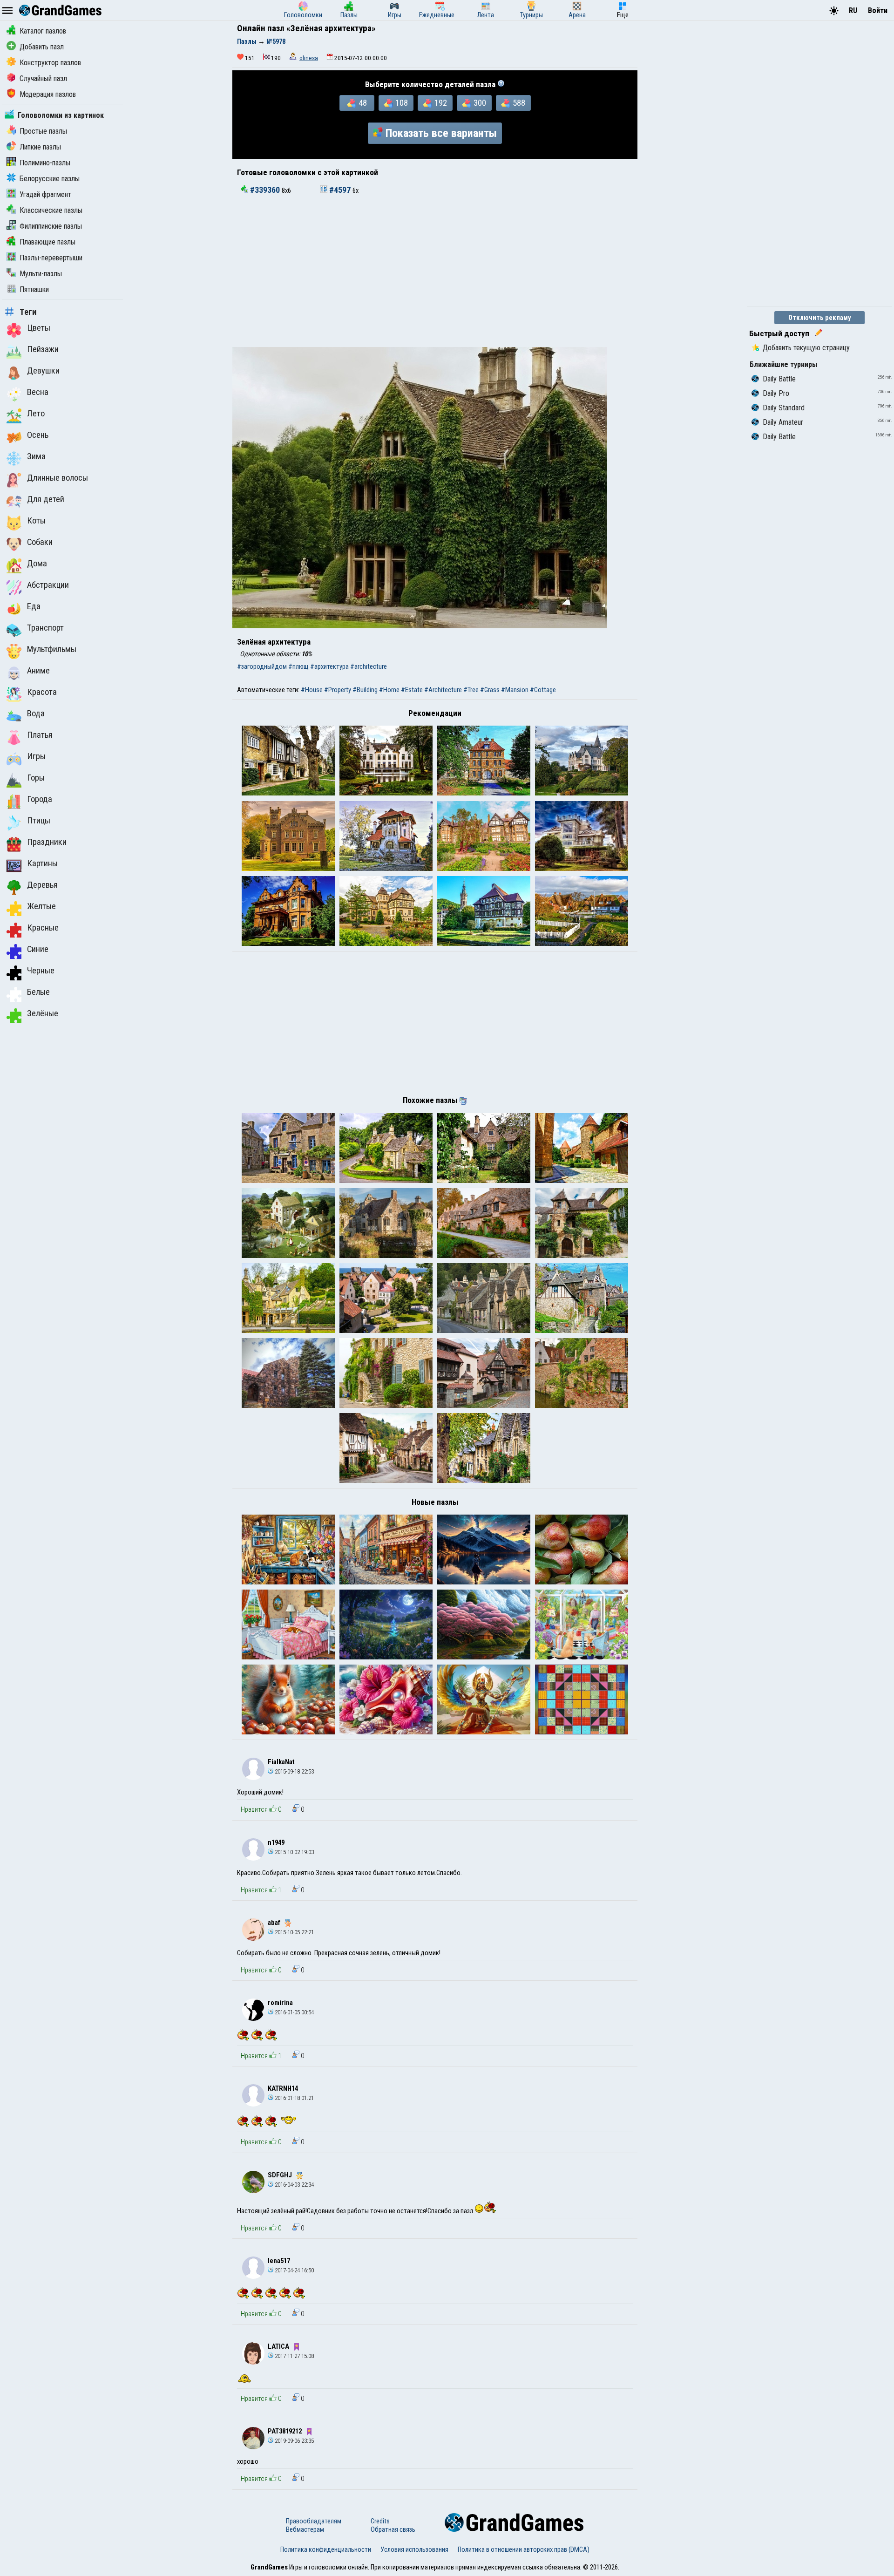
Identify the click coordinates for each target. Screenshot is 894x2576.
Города (40, 799)
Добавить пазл (42, 47)
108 (402, 103)
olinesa (309, 58)
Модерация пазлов (48, 94)
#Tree (471, 690)
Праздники (47, 842)
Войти (878, 10)
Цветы (39, 328)
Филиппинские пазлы (51, 226)
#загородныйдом (262, 666)
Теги (28, 312)
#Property (338, 690)
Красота (42, 692)
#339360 (265, 190)
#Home (389, 690)
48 (363, 103)
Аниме (38, 671)
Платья (40, 735)
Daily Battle (779, 379)
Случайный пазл (43, 78)
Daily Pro (776, 393)
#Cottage (543, 690)
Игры (36, 756)
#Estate (412, 690)
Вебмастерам (305, 2529)
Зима (36, 456)
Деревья (42, 885)
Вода (36, 714)
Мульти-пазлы (41, 274)
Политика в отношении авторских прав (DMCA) (524, 2549)
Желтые (41, 906)
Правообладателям (314, 2521)
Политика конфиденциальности (326, 2549)
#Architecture (443, 690)
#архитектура (329, 666)
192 (441, 103)
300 (480, 103)
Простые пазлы (43, 131)
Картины (42, 863)
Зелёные (43, 1013)
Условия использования (414, 2549)
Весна (38, 392)
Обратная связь (393, 2529)
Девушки (43, 371)
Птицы (39, 821)
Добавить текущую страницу (806, 348)
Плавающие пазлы (47, 242)
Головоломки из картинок (61, 115)
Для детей (46, 499)
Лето (36, 414)
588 (519, 103)
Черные (41, 971)
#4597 (340, 190)
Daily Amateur (783, 422)
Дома (37, 564)
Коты (36, 521)
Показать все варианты (441, 133)
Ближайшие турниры (784, 364)
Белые (38, 992)
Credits (380, 2521)
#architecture (369, 666)
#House (312, 690)
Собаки (40, 542)
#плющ (298, 666)
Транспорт (45, 628)
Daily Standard (784, 408)
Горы (36, 778)
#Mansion (515, 690)
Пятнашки (34, 289)
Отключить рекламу (820, 318)
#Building (365, 690)
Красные (43, 928)
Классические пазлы (51, 210)
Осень (38, 435)
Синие (38, 949)
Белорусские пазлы (50, 179)
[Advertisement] (435, 277)
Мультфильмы (52, 649)
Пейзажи (43, 349)
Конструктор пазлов (50, 63)
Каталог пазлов (43, 31)
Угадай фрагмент (45, 194)
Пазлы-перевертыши (51, 258)
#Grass (490, 690)
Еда (34, 606)
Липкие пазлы (40, 147)
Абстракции (48, 585)
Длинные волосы (58, 478)
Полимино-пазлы (45, 163)
